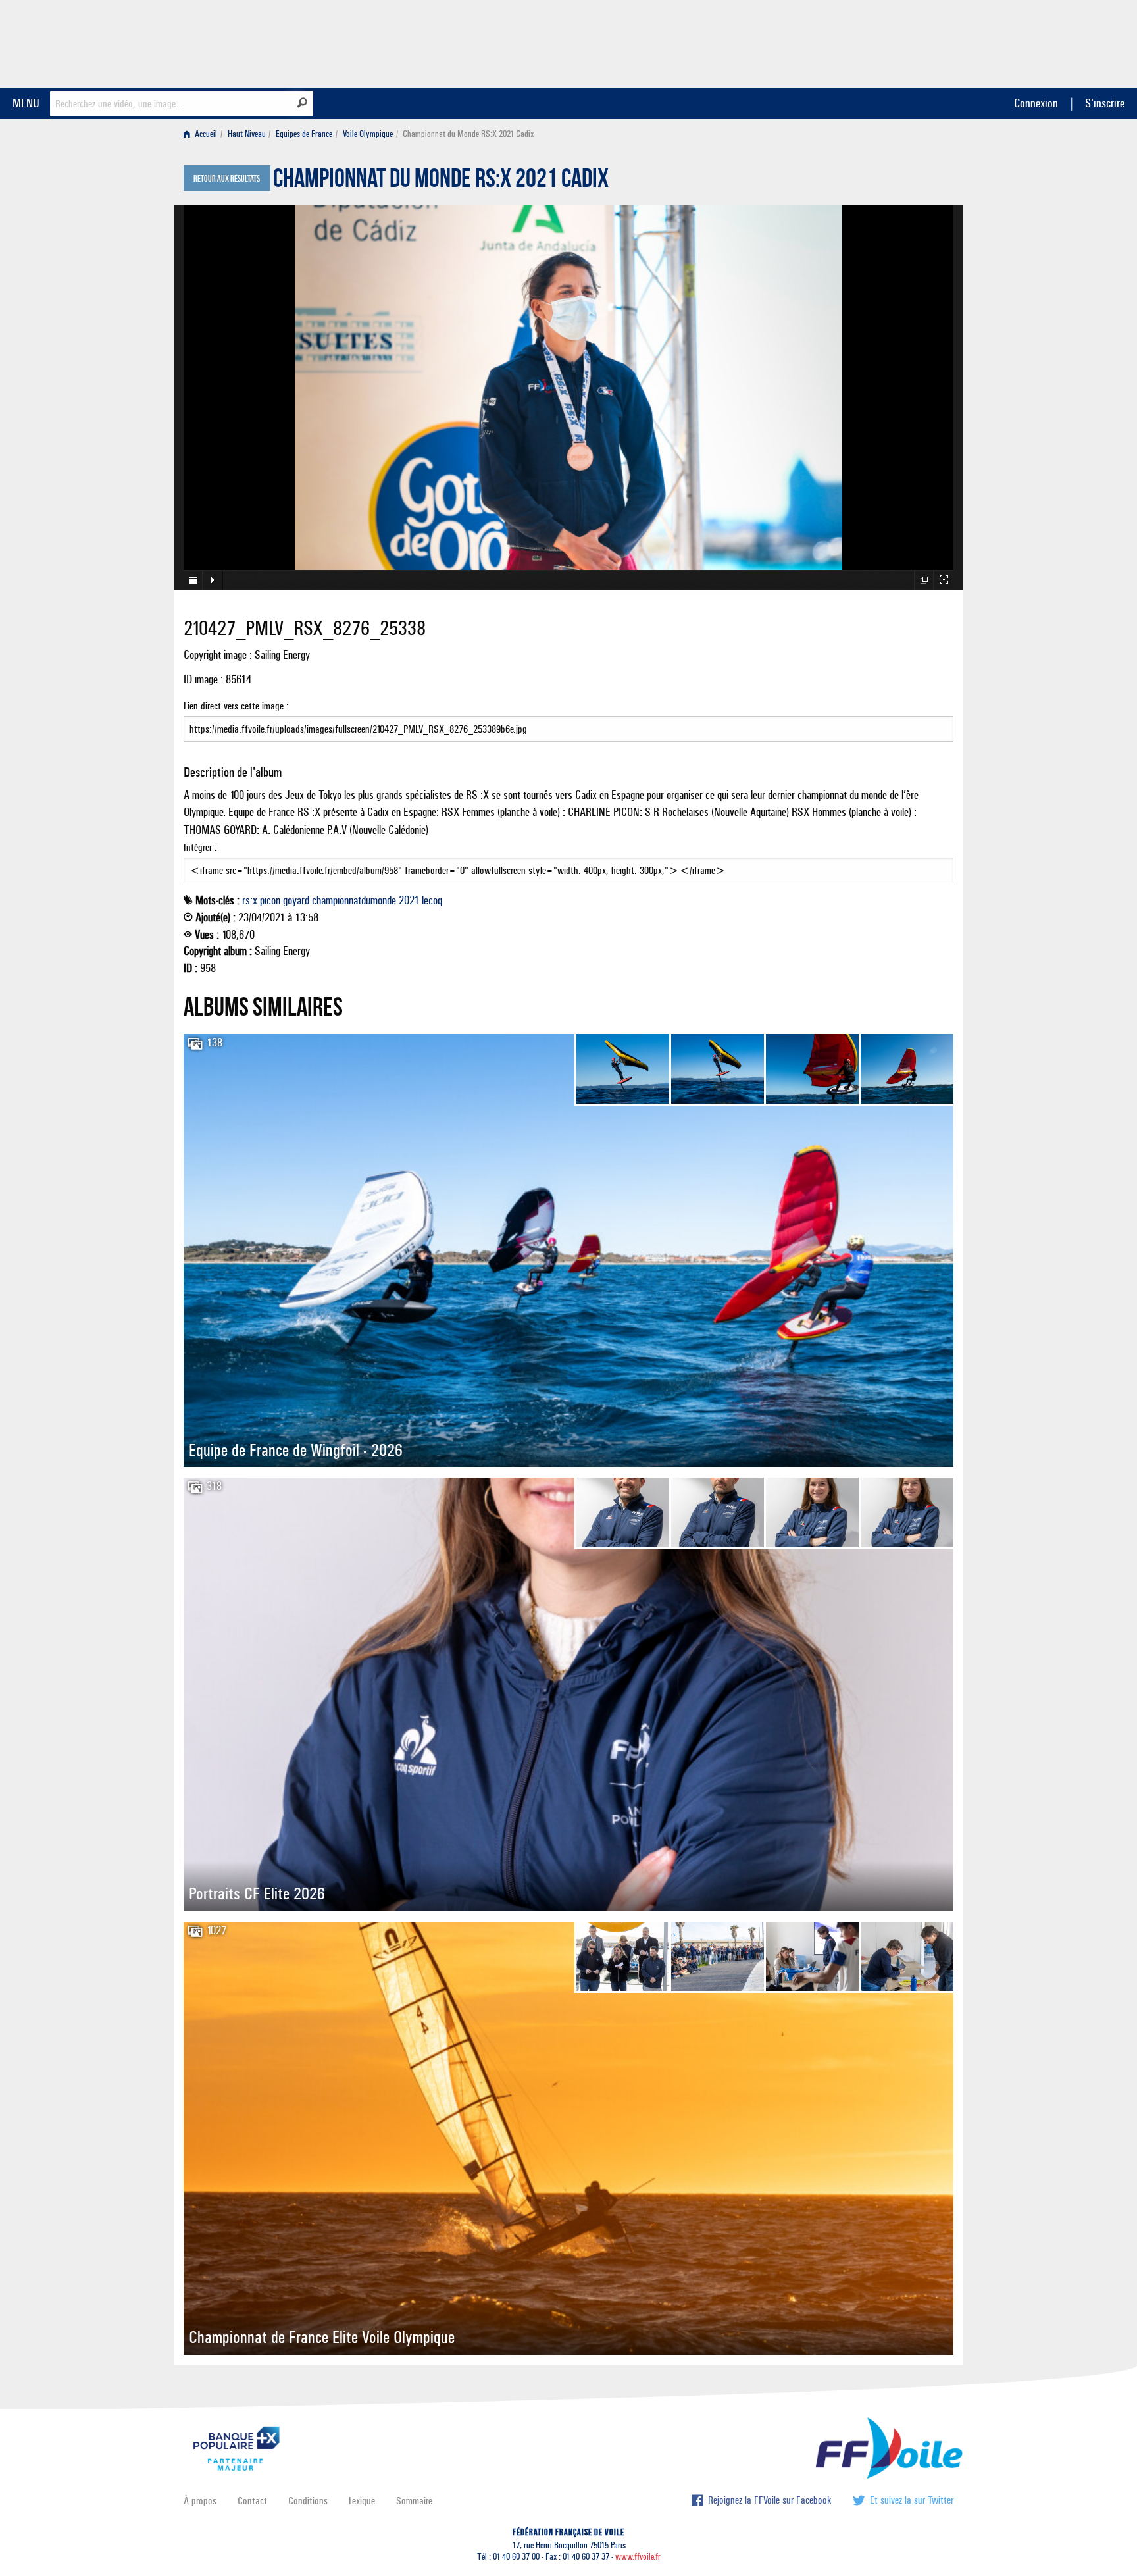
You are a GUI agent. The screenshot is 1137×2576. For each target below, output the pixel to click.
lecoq (432, 900)
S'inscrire (1105, 103)
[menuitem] (203, 134)
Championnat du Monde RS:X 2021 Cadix (441, 182)
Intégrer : (200, 847)
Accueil (205, 134)
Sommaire (414, 2501)
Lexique (362, 2501)
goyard (296, 900)
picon (270, 900)
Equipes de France (304, 134)
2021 (409, 900)
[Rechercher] (302, 103)
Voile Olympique (368, 134)
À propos (200, 2501)
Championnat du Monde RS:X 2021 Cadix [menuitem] (468, 134)
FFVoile (871, 41)
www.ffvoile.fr (638, 2557)
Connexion (1036, 103)
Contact (252, 2501)
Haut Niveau (247, 134)
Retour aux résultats (227, 179)
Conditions (308, 2501)
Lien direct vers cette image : (236, 706)
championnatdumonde (354, 900)
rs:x (250, 900)
